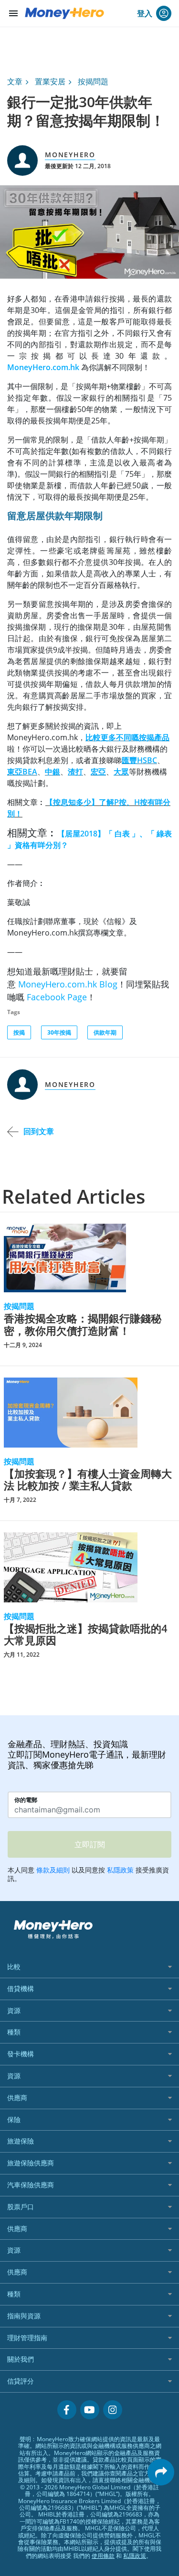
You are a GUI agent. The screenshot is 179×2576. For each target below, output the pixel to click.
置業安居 (50, 81)
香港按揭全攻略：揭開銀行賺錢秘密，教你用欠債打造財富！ (83, 1324)
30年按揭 (59, 1032)
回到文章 (39, 1131)
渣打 (75, 772)
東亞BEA (22, 772)
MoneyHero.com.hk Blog (68, 984)
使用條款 (103, 2556)
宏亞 (98, 772)
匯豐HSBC (139, 760)
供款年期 (105, 1032)
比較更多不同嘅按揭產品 (127, 737)
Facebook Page (57, 997)
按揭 (19, 1032)
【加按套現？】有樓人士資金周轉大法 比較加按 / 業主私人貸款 (88, 1480)
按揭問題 (93, 81)
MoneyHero (70, 155)
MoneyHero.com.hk (43, 367)
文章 (15, 81)
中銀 (53, 772)
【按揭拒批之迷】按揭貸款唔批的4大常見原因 (86, 1635)
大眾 (121, 772)
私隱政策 (135, 2556)
